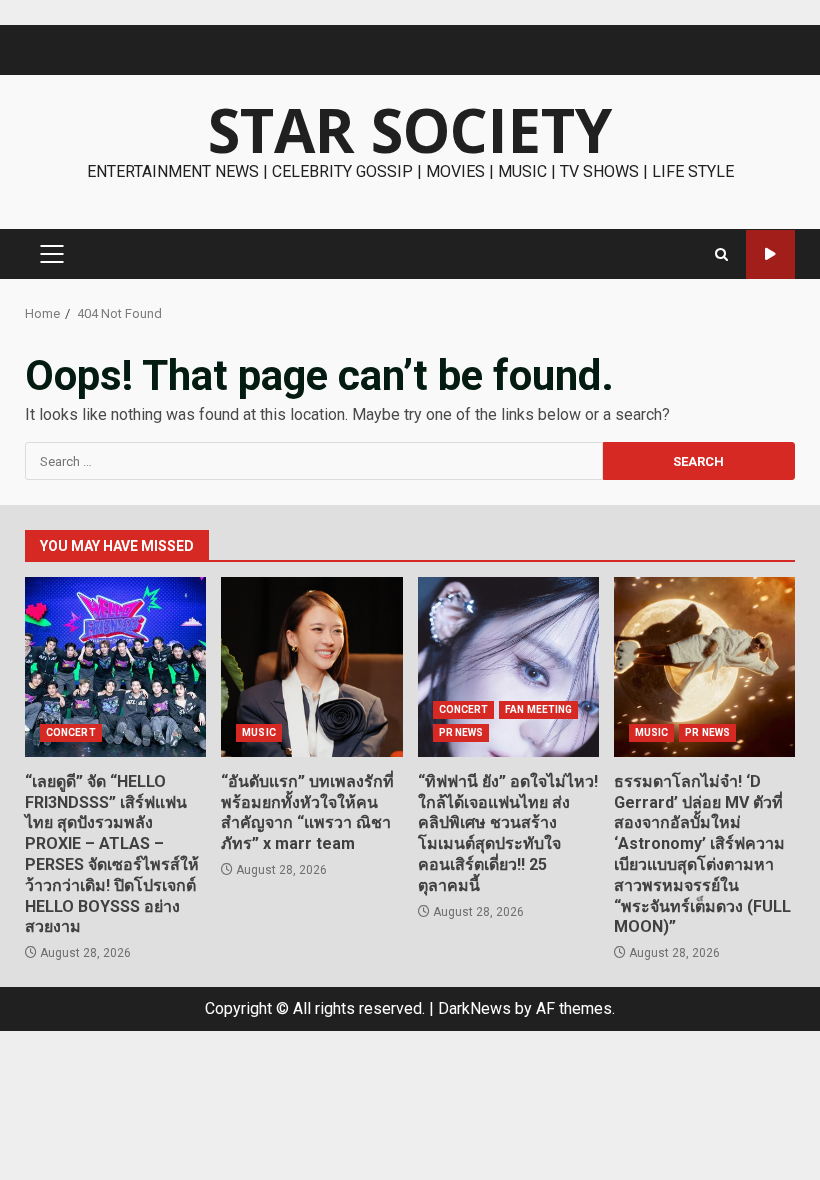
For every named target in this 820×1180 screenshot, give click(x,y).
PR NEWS (461, 732)
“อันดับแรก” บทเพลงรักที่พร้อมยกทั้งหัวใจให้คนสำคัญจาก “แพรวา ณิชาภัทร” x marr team (311, 667)
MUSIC (259, 732)
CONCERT (71, 732)
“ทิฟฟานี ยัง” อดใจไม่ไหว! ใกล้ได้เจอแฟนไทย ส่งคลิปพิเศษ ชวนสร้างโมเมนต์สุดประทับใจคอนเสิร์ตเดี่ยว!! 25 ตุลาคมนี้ (508, 667)
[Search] (721, 254)
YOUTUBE (770, 254)
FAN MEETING (538, 709)
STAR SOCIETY (410, 130)
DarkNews (474, 1008)
